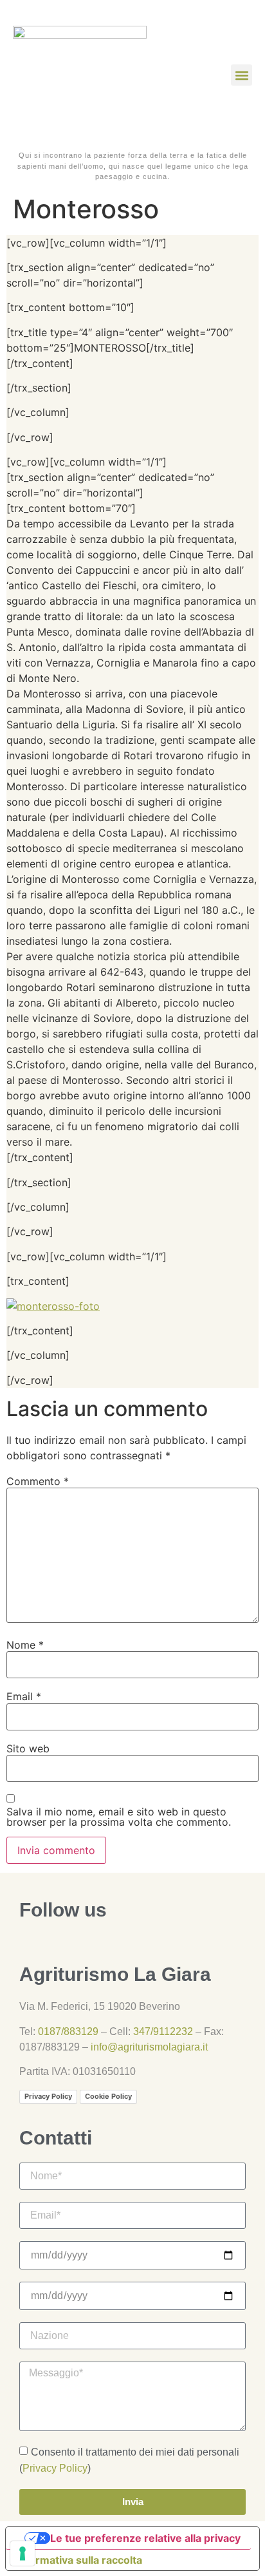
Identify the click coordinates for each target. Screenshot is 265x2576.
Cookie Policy (108, 2096)
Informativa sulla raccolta (79, 2560)
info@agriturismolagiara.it (149, 2047)
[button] (242, 75)
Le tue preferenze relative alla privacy (145, 2538)
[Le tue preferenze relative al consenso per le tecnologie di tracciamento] (23, 2553)
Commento (38, 1481)
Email (24, 1696)
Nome (25, 1645)
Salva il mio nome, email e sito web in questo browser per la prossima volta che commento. (119, 1817)
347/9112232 (163, 2031)
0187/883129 (68, 2031)
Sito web (28, 1748)
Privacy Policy (48, 2096)
